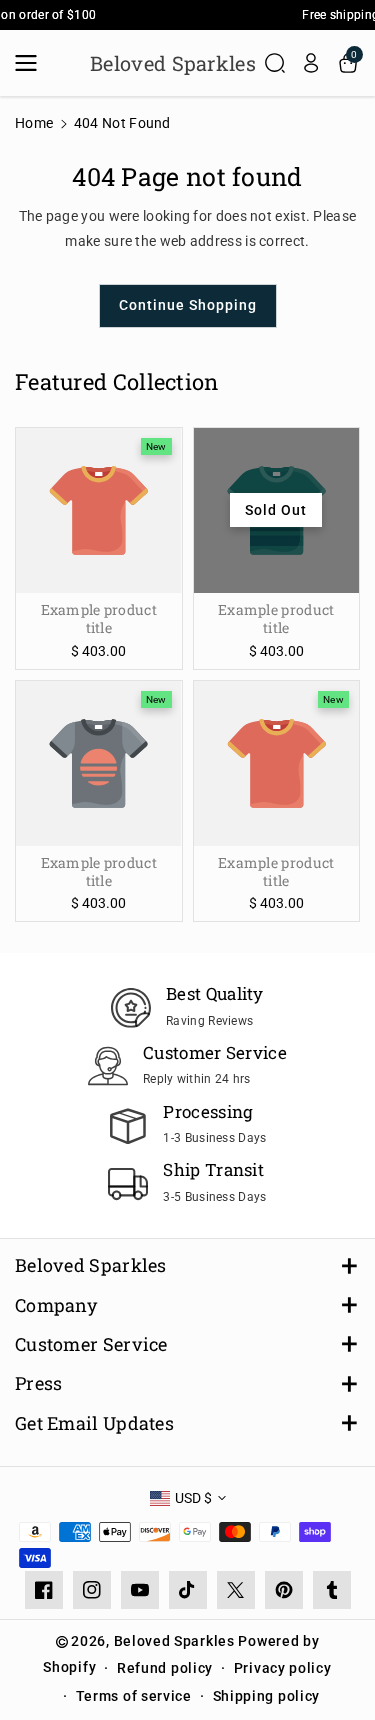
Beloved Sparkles (91, 1265)
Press (39, 1383)
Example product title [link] (99, 619)
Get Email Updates (94, 1423)
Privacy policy (283, 1668)
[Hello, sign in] (311, 63)
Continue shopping (188, 305)
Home (34, 123)
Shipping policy (267, 1696)
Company (56, 1305)
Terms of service (134, 1696)
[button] (32, 63)
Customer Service (91, 1344)
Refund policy (165, 1668)
